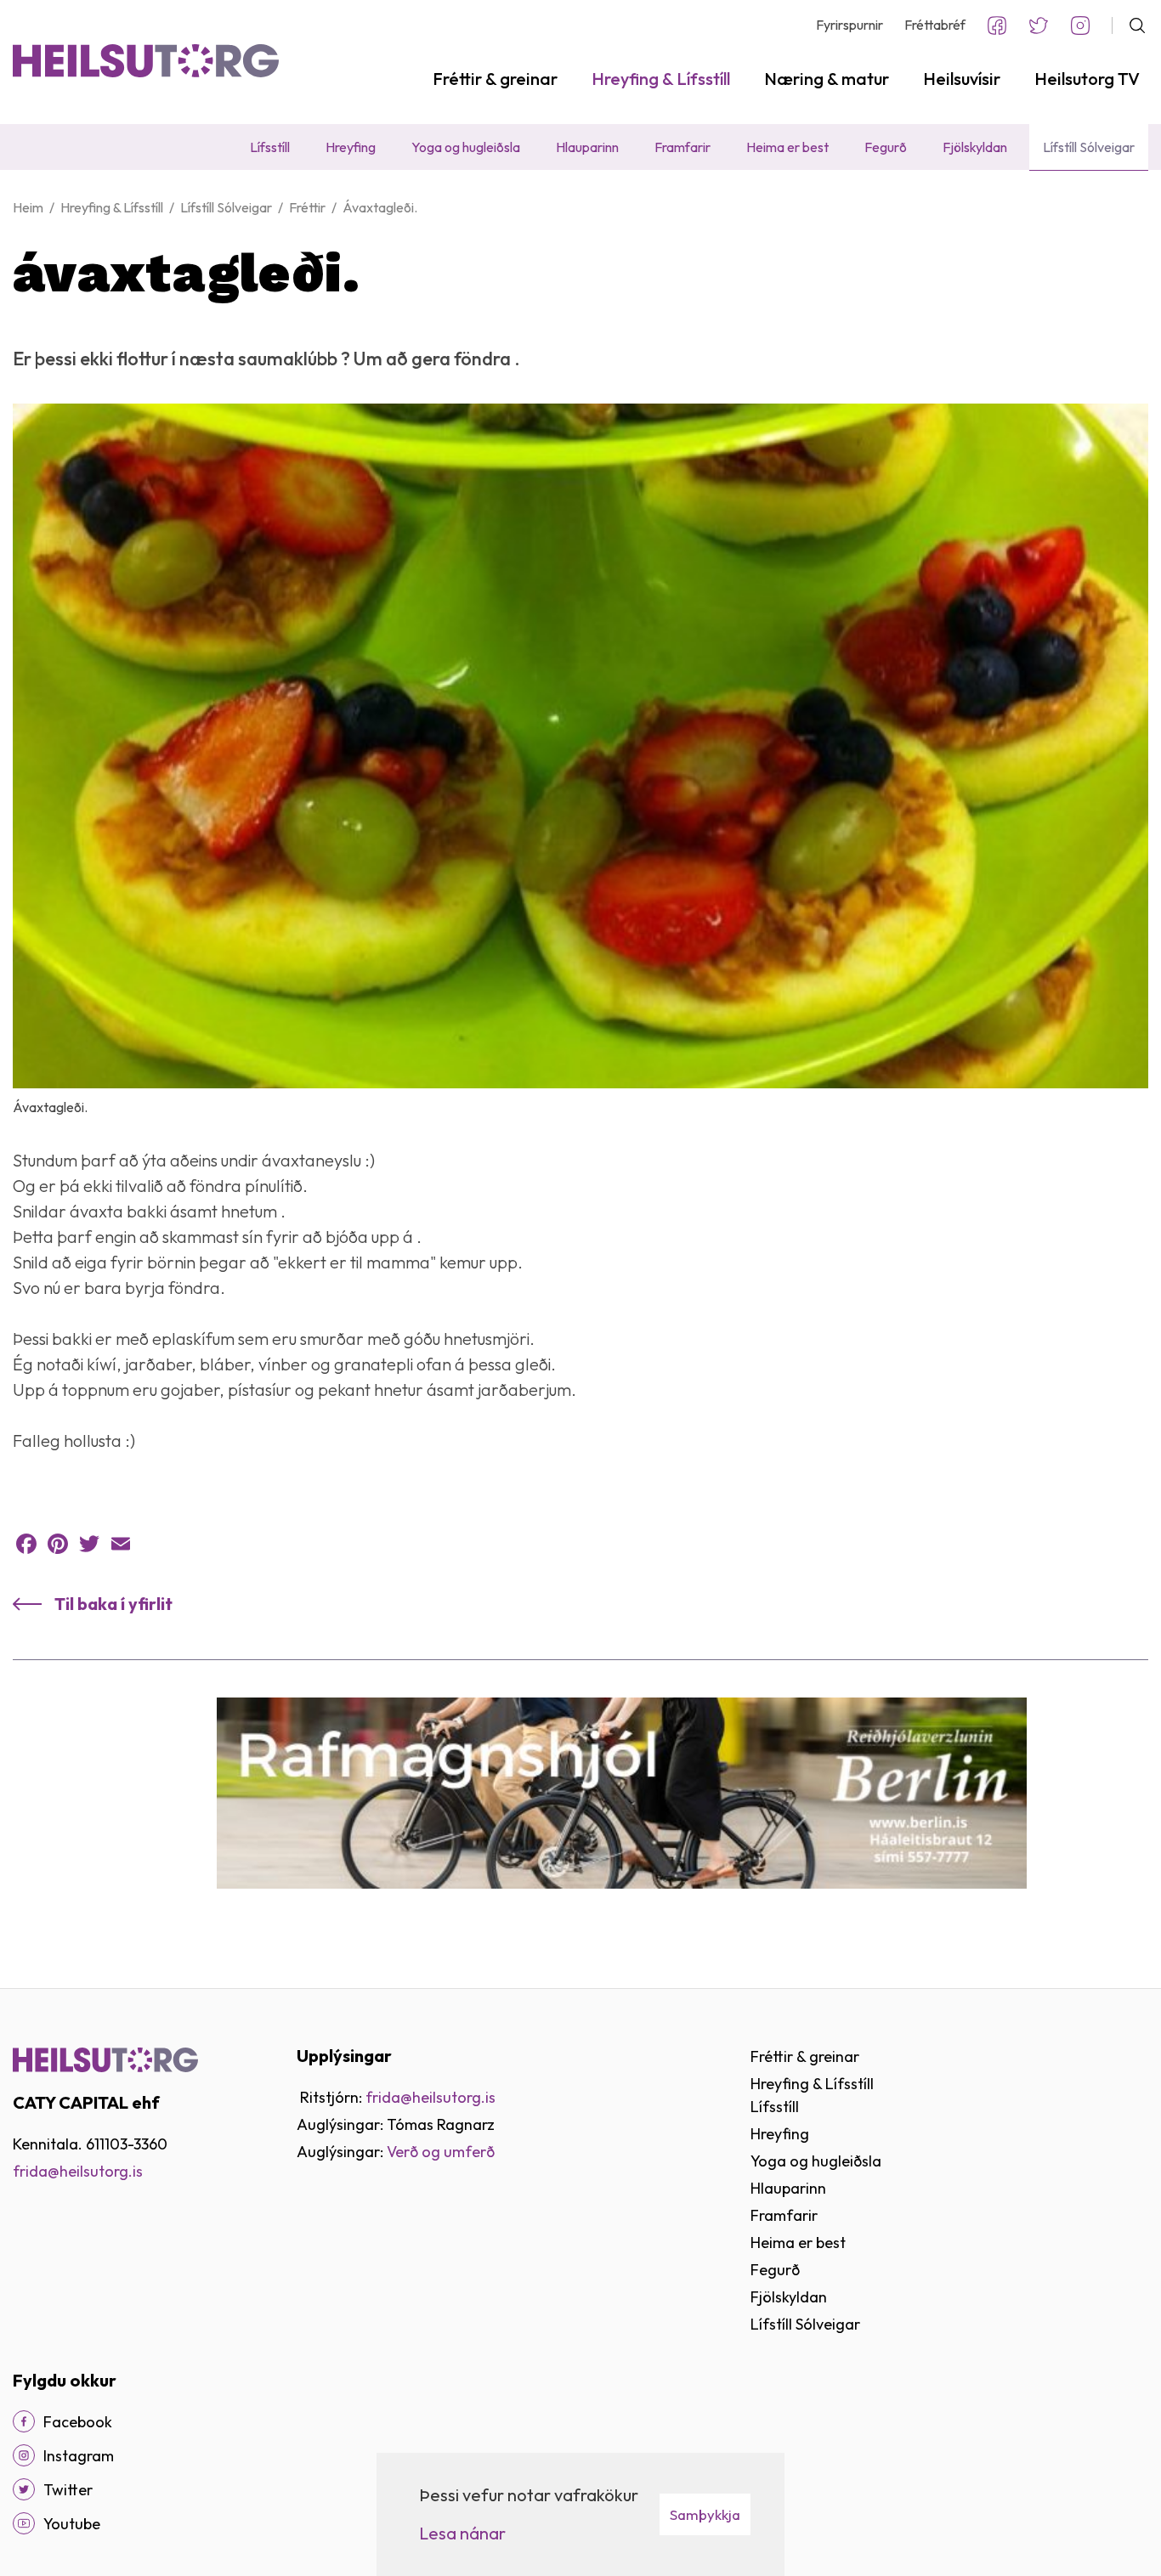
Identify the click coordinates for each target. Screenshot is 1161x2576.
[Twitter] (89, 1544)
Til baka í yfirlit (113, 1604)
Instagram (1080, 25)
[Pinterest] (58, 1544)
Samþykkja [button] (705, 2514)
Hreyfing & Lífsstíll (112, 207)
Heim (28, 207)
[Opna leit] (1130, 25)
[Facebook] (26, 1544)
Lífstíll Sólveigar (226, 207)
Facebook (997, 25)
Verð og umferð (441, 2152)
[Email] (121, 1544)
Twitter (1039, 25)
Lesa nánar (462, 2533)
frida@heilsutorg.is (78, 2171)
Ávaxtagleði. (380, 207)
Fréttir (307, 207)
